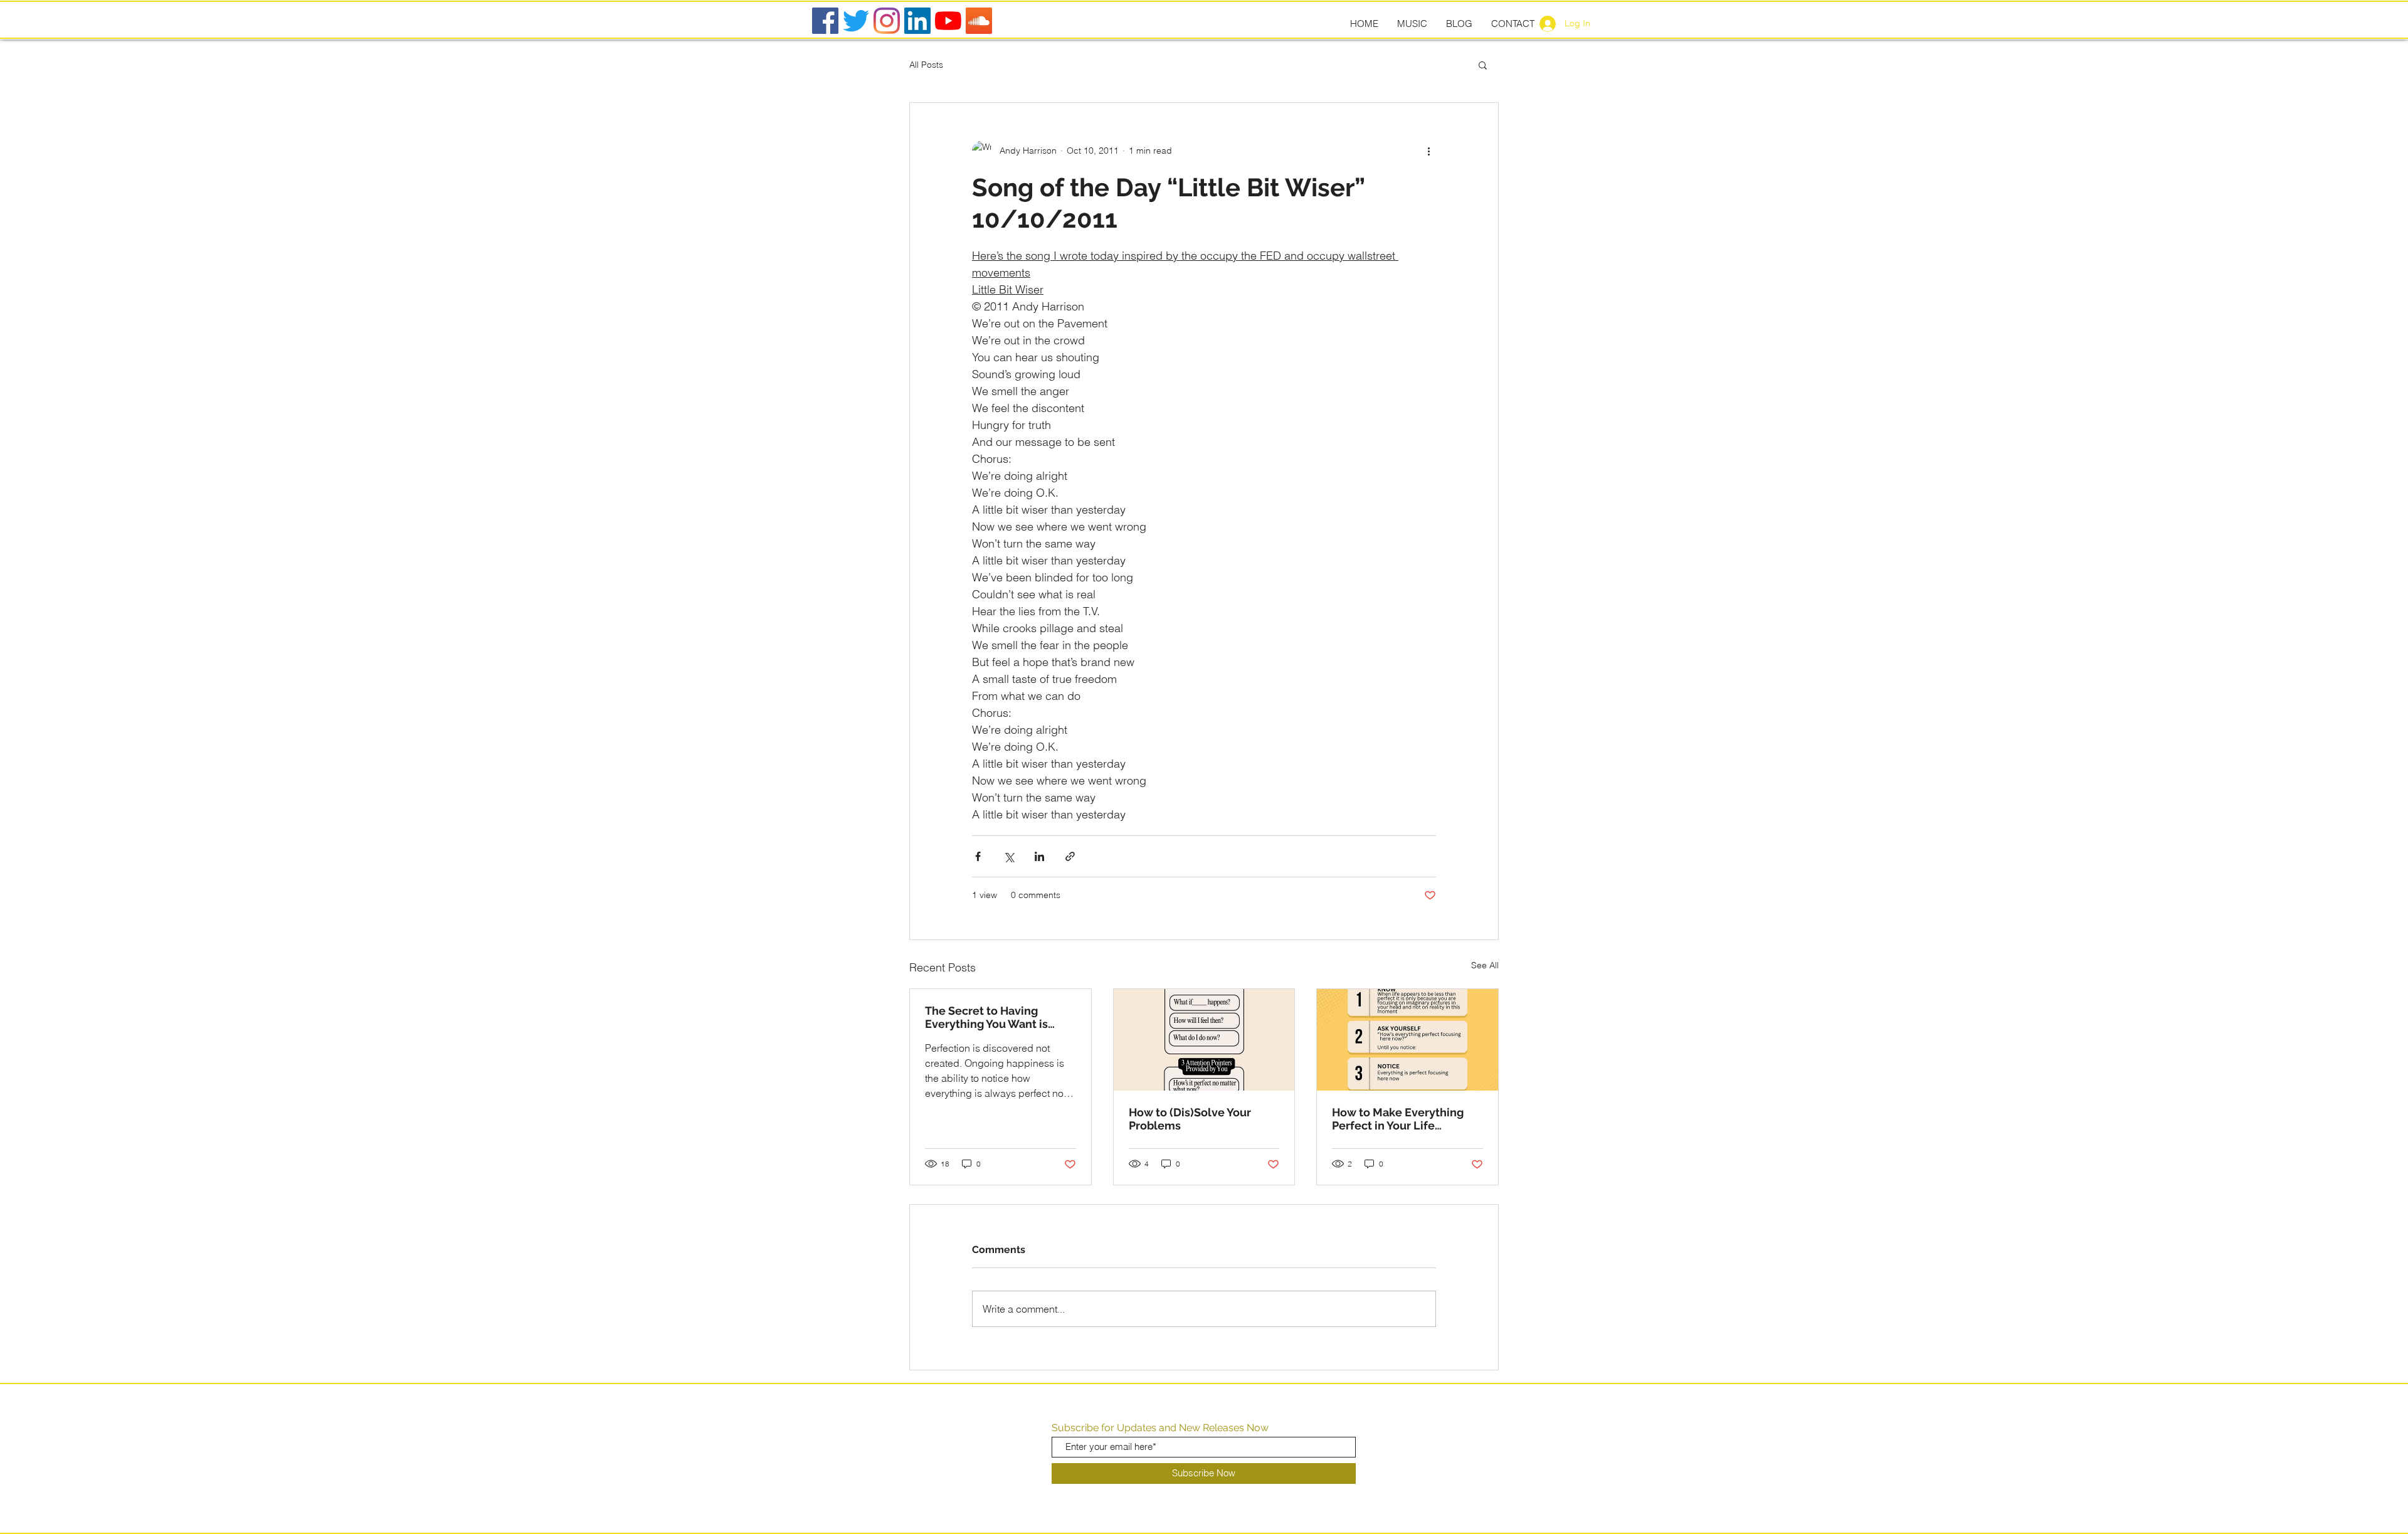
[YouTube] (948, 21)
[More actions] (1428, 151)
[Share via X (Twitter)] (1009, 856)
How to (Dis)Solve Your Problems (1190, 1119)
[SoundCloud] (979, 21)
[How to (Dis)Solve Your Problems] (1204, 1040)
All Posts (926, 65)
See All (1485, 965)
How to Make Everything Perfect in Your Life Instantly (1398, 1119)
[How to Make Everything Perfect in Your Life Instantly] (1407, 1040)
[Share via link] (1070, 856)
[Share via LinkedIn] (1039, 856)
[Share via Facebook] (978, 856)
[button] (1483, 65)
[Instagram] (887, 21)
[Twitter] (856, 21)
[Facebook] (825, 21)
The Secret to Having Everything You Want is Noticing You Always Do (988, 1017)
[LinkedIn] (917, 21)
